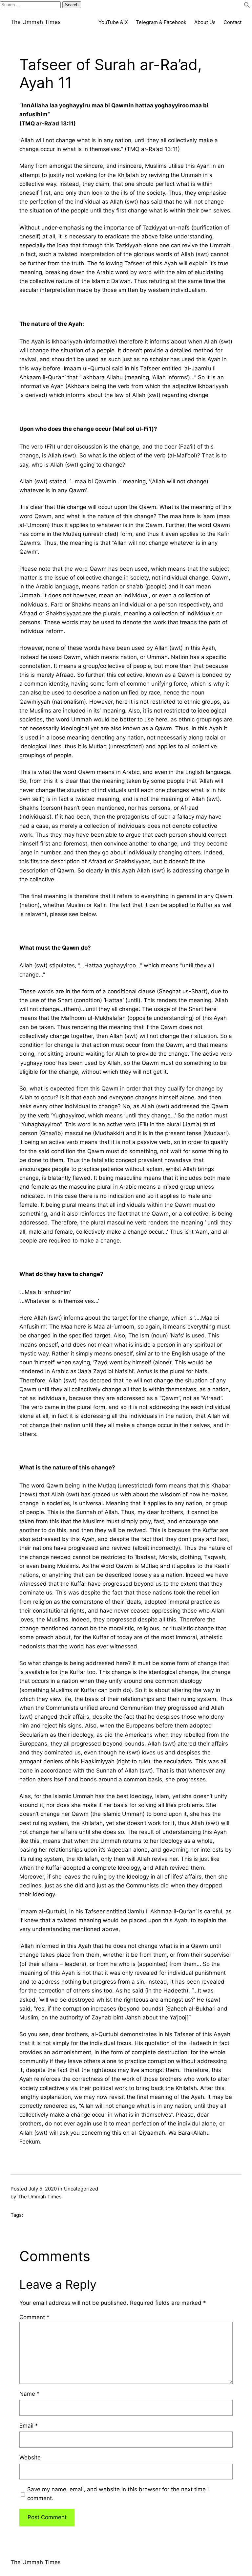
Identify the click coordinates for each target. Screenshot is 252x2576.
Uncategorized (81, 2189)
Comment (34, 2317)
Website (30, 2457)
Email (29, 2426)
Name (30, 2394)
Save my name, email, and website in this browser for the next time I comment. (118, 2494)
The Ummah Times (36, 22)
